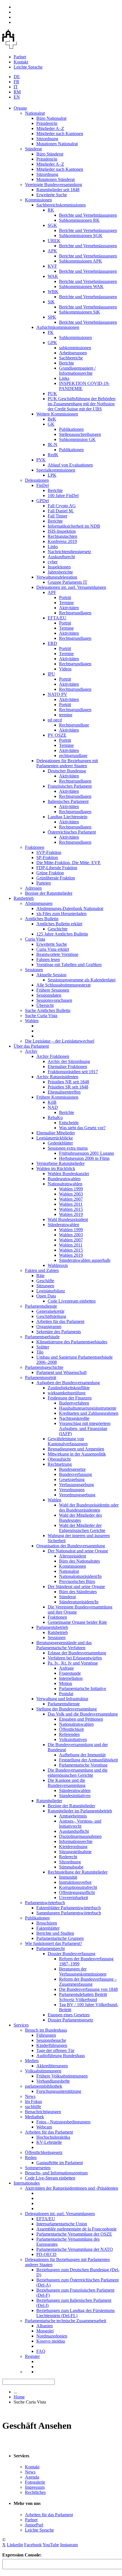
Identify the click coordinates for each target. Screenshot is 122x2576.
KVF (52, 266)
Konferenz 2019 (62, 541)
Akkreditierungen (52, 2066)
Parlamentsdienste (41, 1306)
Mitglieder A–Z (50, 128)
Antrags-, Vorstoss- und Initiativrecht (80, 1824)
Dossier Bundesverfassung (71, 1954)
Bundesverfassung (75, 1474)
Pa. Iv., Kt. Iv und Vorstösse (73, 1663)
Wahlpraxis (58, 1265)
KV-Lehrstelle (49, 2142)
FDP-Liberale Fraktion (57, 868)
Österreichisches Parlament (72, 832)
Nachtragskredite (74, 1418)
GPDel (43, 501)
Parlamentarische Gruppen (60, 1938)
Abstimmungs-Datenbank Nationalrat (70, 908)
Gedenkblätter (60, 1143)
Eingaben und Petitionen (81, 1719)
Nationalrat (35, 113)
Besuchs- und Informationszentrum (56, 2173)
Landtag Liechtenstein (68, 817)
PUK (52, 394)
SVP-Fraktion (49, 852)
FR (16, 82)
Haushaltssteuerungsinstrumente (88, 1408)
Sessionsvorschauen (54, 1000)
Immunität (68, 1877)
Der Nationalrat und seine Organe (78, 1551)
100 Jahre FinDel (63, 496)
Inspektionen (59, 567)
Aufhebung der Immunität (82, 1755)
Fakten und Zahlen (42, 1270)
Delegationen (37, 480)
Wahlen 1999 (71, 1189)
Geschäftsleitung (51, 1316)
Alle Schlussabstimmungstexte (64, 985)
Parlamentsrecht (51, 1948)
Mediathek (34, 2117)
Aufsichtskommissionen (58, 327)
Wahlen (32, 1021)
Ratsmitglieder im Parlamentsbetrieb (80, 1811)
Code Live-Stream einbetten (50, 2178)
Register (32, 2356)
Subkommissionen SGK (81, 236)
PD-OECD (46, 2254)
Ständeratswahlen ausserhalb (85, 1260)
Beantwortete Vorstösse (57, 954)
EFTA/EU (57, 618)
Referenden (69, 1734)
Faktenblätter (48, 1928)
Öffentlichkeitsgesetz (44, 2152)
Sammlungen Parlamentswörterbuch (69, 1913)
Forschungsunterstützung (59, 2091)
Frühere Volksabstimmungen (62, 2076)
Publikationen (71, 429)
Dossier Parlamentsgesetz (70, 2020)
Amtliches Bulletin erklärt (59, 924)
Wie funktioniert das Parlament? (53, 1943)
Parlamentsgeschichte (44, 1367)
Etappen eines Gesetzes (69, 2015)
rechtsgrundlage (73, 756)
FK (51, 332)
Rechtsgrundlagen (75, 613)
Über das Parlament (31, 1046)
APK (52, 251)
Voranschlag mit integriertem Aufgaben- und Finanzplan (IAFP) (85, 1428)
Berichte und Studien (55, 1933)
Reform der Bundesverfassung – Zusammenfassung (88, 1982)
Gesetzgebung (72, 1479)
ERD (52, 643)
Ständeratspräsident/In (79, 1602)
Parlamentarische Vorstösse (83, 1765)
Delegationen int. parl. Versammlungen (71, 587)
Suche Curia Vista (41, 1016)
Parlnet (20, 57)
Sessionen (34, 970)
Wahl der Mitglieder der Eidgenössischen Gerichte (82, 1528)
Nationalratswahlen (65, 1184)
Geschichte (58, 929)
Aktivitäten (69, 608)
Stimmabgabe (71, 1867)
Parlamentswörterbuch (45, 1903)
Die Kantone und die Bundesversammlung (67, 1783)
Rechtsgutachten (62, 536)
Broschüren (47, 1923)
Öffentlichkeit (71, 1729)
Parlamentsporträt (41, 1378)
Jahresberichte (60, 572)
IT (16, 87)
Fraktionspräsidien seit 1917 (73, 1072)
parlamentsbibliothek (44, 2086)
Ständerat (33, 149)
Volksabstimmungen (43, 2071)
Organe (20, 108)
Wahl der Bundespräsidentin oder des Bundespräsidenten (89, 1508)
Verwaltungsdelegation (57, 577)
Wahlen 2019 (71, 1214)
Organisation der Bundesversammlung (71, 1546)
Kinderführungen (52, 2045)
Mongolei (45, 2331)
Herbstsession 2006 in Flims (84, 1158)
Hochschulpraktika (53, 2137)
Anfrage (66, 1668)
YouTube (51, 2545)
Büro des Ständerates (78, 1592)
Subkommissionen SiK (80, 312)
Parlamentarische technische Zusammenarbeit (66, 2321)
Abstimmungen (39, 903)
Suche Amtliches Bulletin (48, 1010)
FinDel (43, 485)
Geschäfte (45, 1281)
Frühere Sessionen (53, 990)
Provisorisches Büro (77, 1581)
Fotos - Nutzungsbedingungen (63, 2122)
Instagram (69, 2545)
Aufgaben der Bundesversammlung (68, 1383)
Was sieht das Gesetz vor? (82, 1128)
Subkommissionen (75, 337)
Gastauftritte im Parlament (60, 2163)
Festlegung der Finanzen (70, 1398)
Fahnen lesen (48, 959)
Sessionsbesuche (51, 2040)
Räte (40, 1276)
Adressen (33, 888)
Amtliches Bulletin (42, 919)
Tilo (40, 1352)
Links (64, 378)
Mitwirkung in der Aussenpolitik (77, 1454)
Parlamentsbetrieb (52, 1627)
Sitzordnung (47, 139)
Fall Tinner (57, 516)
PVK (41, 460)
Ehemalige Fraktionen (67, 1067)
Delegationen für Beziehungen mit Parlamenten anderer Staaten (67, 763)
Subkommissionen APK (81, 261)
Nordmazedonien (52, 2336)
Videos (65, 669)
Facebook (33, 2545)
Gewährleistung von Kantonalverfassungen (68, 1441)
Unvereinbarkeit (73, 1898)
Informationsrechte (76, 1841)
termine (66, 715)
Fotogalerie (35, 2482)
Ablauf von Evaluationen (70, 465)
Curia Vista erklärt (53, 949)
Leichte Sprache (28, 67)
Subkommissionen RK (79, 220)
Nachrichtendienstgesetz (69, 552)
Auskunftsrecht (61, 557)
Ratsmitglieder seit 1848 (58, 190)
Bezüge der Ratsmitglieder (49, 893)
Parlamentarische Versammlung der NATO (75, 2249)
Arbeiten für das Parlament (60, 1321)
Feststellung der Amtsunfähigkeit (88, 1760)
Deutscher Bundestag (67, 771)
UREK (54, 241)
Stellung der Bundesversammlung (67, 1709)
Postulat (66, 1694)
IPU (51, 674)
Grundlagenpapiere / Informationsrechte (77, 371)
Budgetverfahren (74, 1403)
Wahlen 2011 (71, 1204)
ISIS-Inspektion (62, 531)
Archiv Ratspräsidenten (57, 1077)
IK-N (52, 445)
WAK (53, 276)
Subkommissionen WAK (81, 286)
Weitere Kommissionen (57, 414)
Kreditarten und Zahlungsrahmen (89, 1413)
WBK (53, 292)
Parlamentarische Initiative (83, 1688)
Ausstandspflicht (74, 1831)
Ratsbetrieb (24, 898)
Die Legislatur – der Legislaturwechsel (60, 1041)
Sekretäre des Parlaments (59, 1332)
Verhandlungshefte (53, 2081)
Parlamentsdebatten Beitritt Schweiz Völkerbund (83, 1997)
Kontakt (21, 62)
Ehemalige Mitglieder (56, 1133)
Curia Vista (35, 939)
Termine (66, 603)
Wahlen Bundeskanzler (68, 1174)
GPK (52, 343)
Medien (32, 2061)
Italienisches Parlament (68, 801)
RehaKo (55, 1117)
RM (17, 92)
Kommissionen (38, 200)
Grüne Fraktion (50, 873)
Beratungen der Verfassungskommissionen (83, 1971)
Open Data (46, 1296)
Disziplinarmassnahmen (80, 1836)
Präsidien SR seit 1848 (68, 1087)
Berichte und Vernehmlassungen (88, 215)
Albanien (45, 2326)
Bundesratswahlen (64, 1179)
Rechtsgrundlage (74, 725)
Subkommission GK (77, 439)
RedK (53, 455)
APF (52, 592)
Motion (66, 1683)
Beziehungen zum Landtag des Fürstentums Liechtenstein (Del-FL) (75, 2313)
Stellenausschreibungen (80, 434)
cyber (53, 562)
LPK (52, 475)
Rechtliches (35, 2492)
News (30, 2096)
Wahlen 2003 (71, 1194)
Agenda (32, 2477)
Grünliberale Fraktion (56, 878)
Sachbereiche (71, 358)
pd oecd (55, 720)
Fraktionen (35, 847)
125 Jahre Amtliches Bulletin (62, 934)
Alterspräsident (72, 1556)
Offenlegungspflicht (77, 1892)
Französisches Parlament (70, 786)
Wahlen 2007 (71, 1199)
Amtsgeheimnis (73, 1816)
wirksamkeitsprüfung (67, 1393)
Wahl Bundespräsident (68, 1219)
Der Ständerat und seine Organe (76, 1587)
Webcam (44, 2127)
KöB (52, 1102)
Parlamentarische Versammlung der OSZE (74, 2234)
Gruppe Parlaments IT (68, 582)
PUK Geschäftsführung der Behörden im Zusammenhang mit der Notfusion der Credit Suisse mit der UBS (82, 404)
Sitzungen (45, 1286)
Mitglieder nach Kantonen (60, 134)
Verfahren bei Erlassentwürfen (75, 1658)
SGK (52, 225)
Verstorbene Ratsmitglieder (60, 1163)
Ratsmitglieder (49, 1801)
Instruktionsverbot (75, 1882)
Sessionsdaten (49, 995)
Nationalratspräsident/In (80, 1576)
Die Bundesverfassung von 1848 (88, 1989)
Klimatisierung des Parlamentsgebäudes (72, 1342)
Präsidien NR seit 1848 (68, 1082)
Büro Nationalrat (51, 118)
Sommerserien (38, 2168)
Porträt (65, 597)
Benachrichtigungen (43, 2112)
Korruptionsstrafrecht (78, 1887)
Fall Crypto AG (62, 506)
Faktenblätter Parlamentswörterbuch (69, 1908)
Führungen (46, 2035)
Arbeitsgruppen (73, 353)
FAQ (41, 2351)
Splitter (43, 1347)
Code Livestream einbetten (72, 1301)
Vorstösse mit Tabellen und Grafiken (69, 965)
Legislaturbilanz (51, 1291)
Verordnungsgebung (77, 1495)
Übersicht (45, 1005)
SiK (51, 302)
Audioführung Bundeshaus (61, 2056)
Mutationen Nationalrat (57, 144)
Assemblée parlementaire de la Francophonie (76, 2229)
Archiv (31, 1051)
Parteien (44, 883)
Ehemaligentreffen (64, 1092)
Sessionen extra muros (68, 1148)
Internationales (27, 2183)
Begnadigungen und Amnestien (76, 1449)
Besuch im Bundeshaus (46, 2030)
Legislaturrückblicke (55, 1138)
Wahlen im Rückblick (56, 1168)
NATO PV (57, 694)
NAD (53, 1107)
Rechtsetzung (60, 1464)
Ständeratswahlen (63, 1225)
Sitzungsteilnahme (75, 1852)
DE (17, 77)
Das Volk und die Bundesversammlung (83, 1714)
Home (19, 2397)
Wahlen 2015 (71, 1209)
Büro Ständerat (50, 154)
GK (51, 424)
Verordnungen (72, 1490)
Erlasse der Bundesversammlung (77, 1653)
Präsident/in (47, 123)
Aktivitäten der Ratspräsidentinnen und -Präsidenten (71, 2188)
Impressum (35, 2487)
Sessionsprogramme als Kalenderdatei (82, 980)
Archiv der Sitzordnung (69, 1061)
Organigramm (49, 1327)
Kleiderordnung (73, 1847)
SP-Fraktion (47, 857)
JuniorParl (34, 2525)
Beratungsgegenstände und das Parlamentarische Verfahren (64, 1645)
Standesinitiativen (75, 1796)
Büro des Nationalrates (79, 1561)
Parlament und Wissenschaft (61, 1372)
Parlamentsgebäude (42, 1337)
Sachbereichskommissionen (61, 205)
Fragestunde (70, 1673)
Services (21, 2025)
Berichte (67, 363)
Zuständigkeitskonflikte (69, 1388)
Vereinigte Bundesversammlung (53, 185)
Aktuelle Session (51, 975)
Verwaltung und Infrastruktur (62, 1699)
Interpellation (71, 1678)
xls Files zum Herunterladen (61, 914)
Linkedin (15, 2545)
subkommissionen (75, 348)
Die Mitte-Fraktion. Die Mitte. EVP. (69, 863)
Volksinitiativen (73, 1739)
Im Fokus (33, 2101)
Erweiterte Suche (52, 195)
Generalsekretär (50, 1311)
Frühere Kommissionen (57, 1097)
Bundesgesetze (72, 1469)
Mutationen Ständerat (55, 179)
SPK (52, 317)
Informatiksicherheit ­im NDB (74, 526)
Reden (31, 2158)
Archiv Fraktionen (53, 1056)
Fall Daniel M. (61, 511)
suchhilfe (33, 2107)
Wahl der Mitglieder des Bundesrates (80, 1518)
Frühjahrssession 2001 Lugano (87, 1153)
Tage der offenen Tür (55, 2050)
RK (51, 210)
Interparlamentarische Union (62, 2224)
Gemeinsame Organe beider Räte (77, 1622)
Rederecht (68, 1857)
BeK (52, 419)
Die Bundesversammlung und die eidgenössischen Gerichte (78, 1773)
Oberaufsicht (59, 1459)
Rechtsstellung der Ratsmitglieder (78, 1872)
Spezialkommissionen (56, 470)
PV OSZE (57, 735)
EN (17, 97)
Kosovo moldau (51, 2341)
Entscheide (69, 1123)
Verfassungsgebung (76, 1485)
